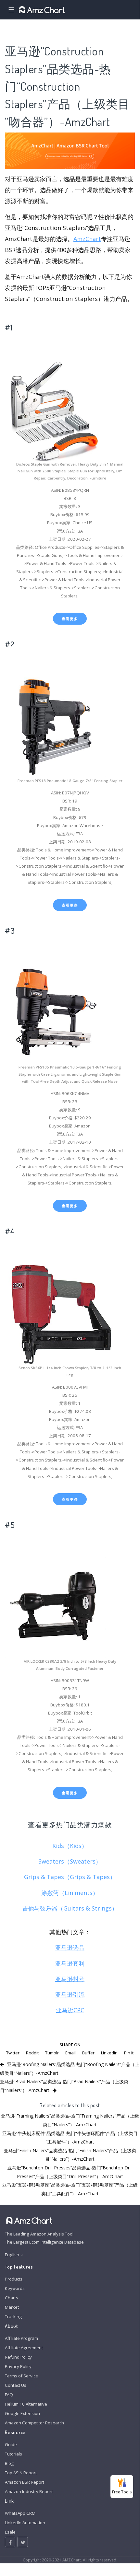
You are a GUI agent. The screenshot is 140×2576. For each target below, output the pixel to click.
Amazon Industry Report (29, 2491)
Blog (9, 2463)
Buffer (88, 2053)
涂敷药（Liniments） (70, 1893)
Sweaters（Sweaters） (70, 1861)
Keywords (15, 2288)
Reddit (32, 2053)
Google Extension (22, 2413)
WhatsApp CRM (20, 2513)
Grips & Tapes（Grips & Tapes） (70, 1877)
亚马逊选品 (70, 1947)
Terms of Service (21, 2376)
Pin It (129, 2053)
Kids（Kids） (70, 1846)
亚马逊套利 (70, 1963)
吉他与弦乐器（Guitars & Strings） (70, 1908)
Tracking (13, 2316)
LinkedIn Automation (25, 2523)
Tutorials (13, 2454)
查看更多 (70, 619)
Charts (12, 2298)
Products (14, 2279)
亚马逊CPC (70, 2010)
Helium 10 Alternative (26, 2404)
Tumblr (52, 2053)
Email (70, 2053)
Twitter (13, 2053)
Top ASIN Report (21, 2473)
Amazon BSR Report (25, 2482)
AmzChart (87, 239)
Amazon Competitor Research (34, 2423)
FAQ (9, 2395)
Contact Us (16, 2385)
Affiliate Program (21, 2338)
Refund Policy (18, 2357)
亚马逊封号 (70, 1979)
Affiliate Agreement (24, 2348)
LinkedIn (109, 2053)
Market (12, 2307)
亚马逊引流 (70, 1994)
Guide (11, 2444)
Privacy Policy (18, 2366)
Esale (10, 2532)
